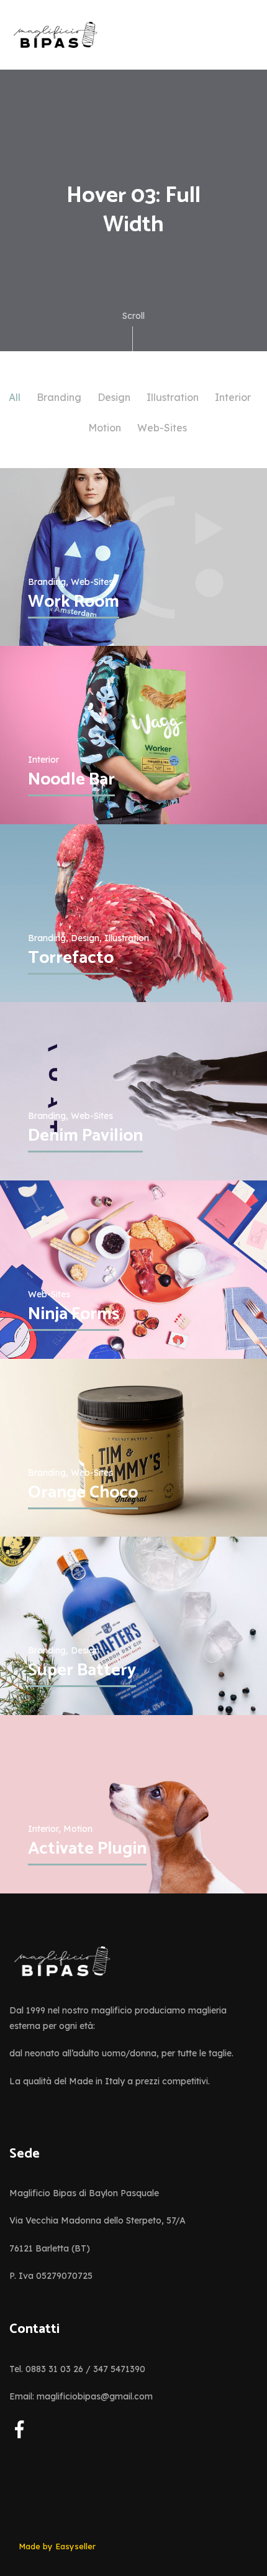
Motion (105, 428)
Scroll (133, 316)
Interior (233, 397)
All (15, 397)
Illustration (173, 397)
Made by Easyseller (57, 2546)
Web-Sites (162, 428)
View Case (53, 486)
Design (114, 397)
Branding (59, 397)
